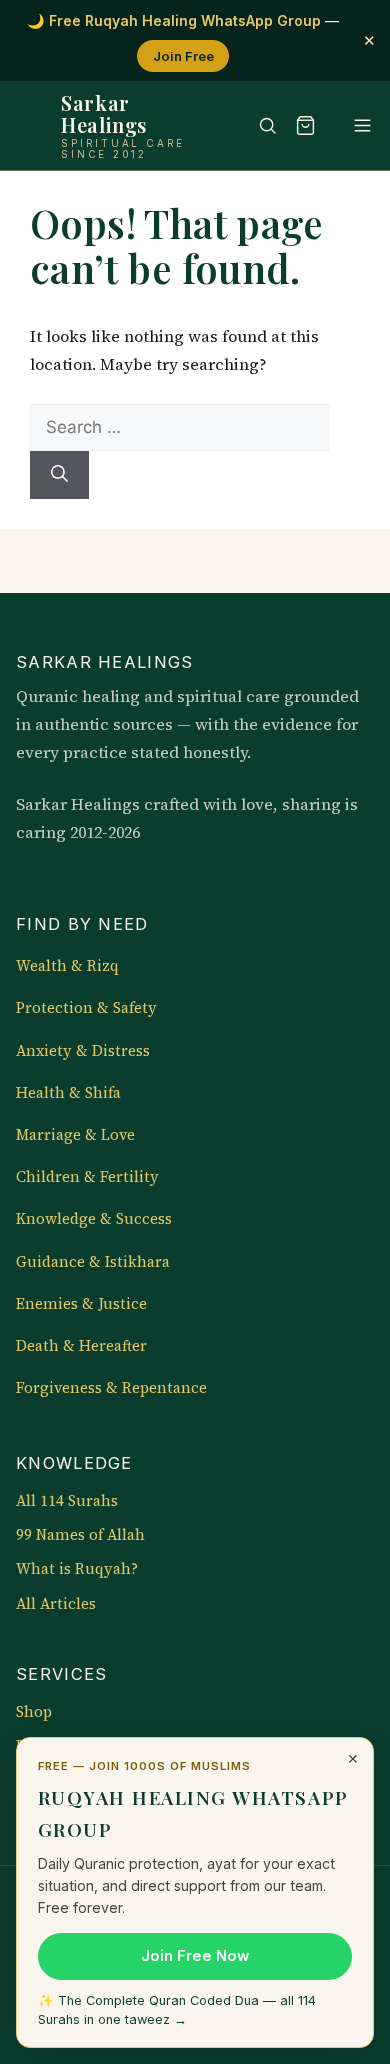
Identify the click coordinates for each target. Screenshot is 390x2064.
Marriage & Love (75, 1135)
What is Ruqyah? (77, 1569)
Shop (34, 1712)
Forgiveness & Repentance (111, 1388)
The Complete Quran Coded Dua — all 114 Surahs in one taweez (177, 2010)
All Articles (56, 1604)
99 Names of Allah (80, 1535)
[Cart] (305, 126)
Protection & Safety (86, 1008)
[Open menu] (353, 126)
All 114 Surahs (67, 1501)
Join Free (183, 56)
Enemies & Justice (81, 1304)
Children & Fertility (87, 1177)
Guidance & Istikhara (93, 1262)
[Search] (258, 126)
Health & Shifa (68, 1093)
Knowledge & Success (94, 1219)
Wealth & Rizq (67, 966)
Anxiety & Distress (83, 1051)
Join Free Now (195, 1956)
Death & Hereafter (81, 1346)
